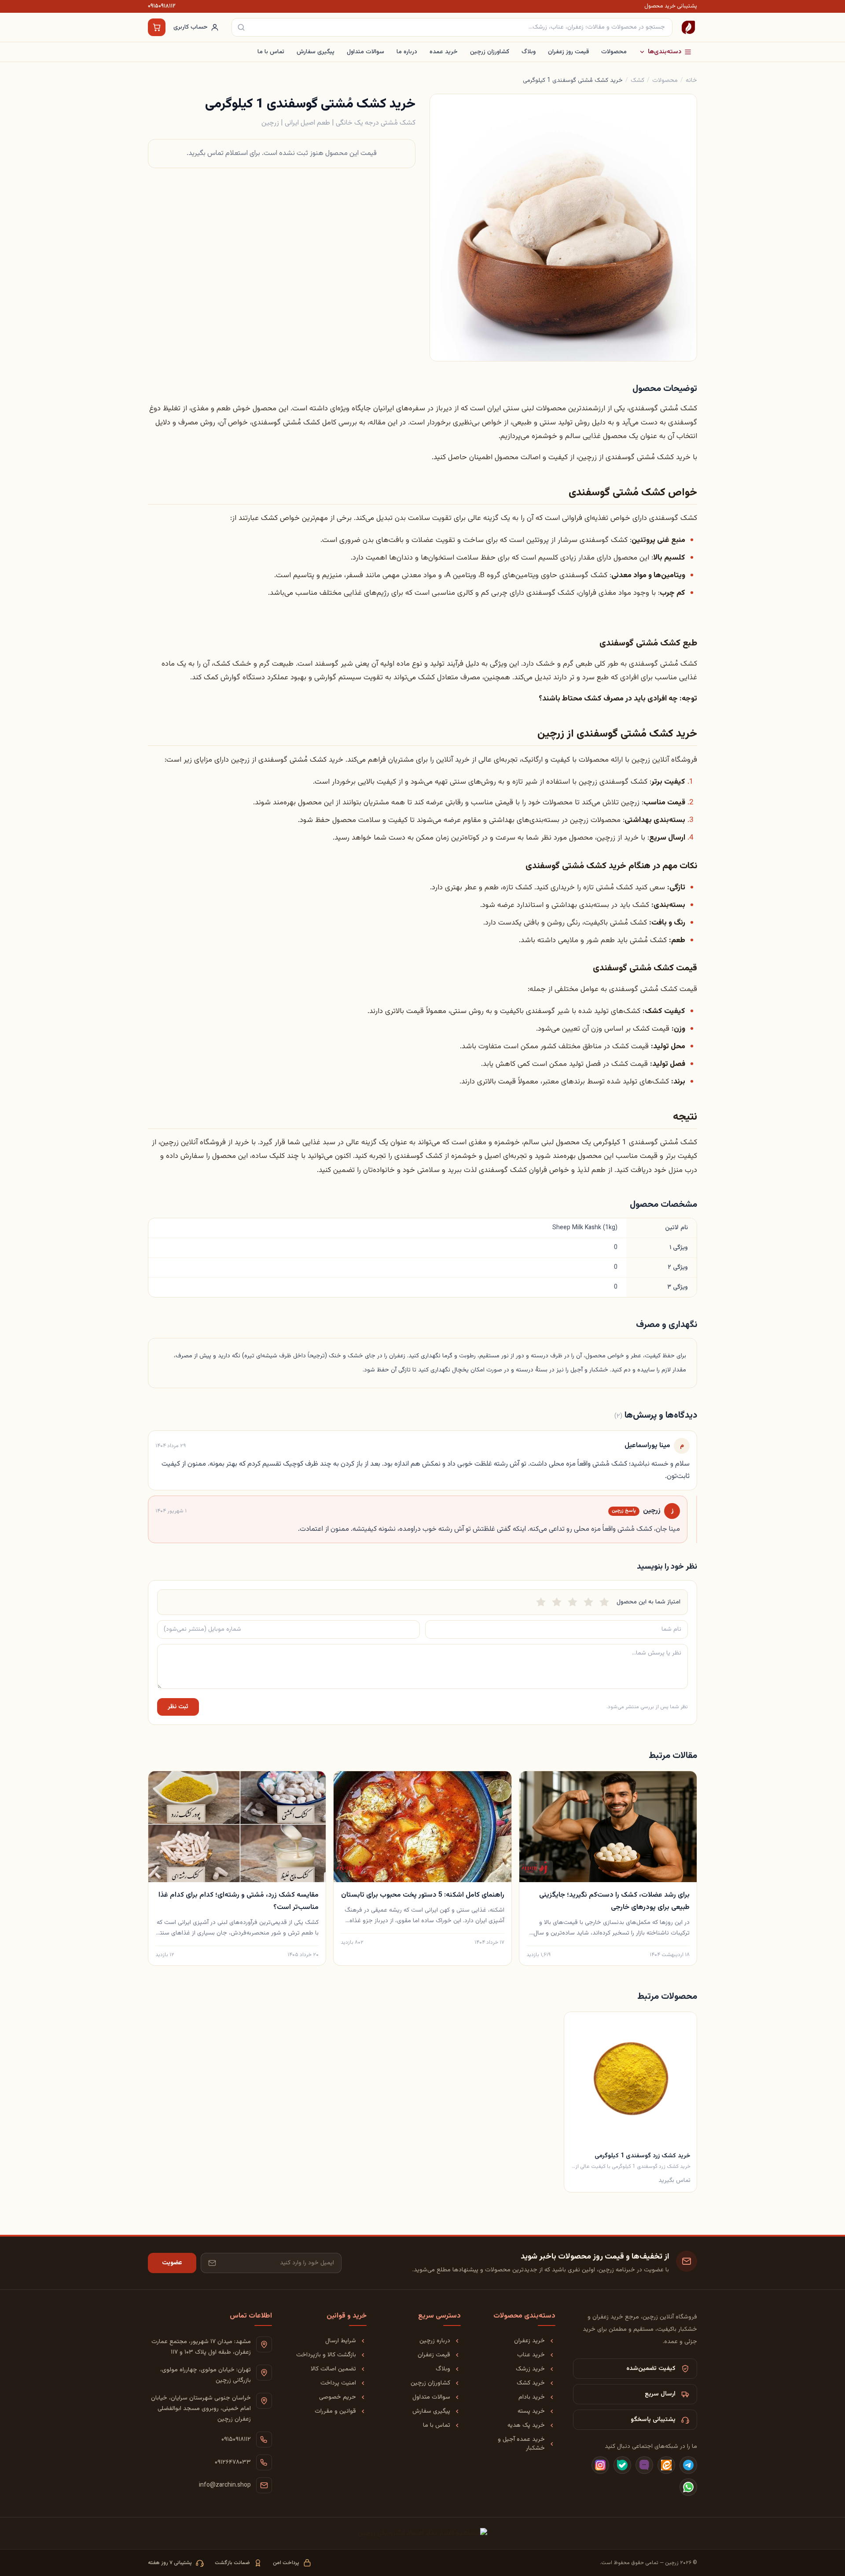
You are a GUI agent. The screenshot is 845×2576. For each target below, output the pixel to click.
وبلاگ (529, 52)
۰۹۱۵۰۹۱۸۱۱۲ (162, 6)
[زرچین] (688, 27)
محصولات (614, 52)
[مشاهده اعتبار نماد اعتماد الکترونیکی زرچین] (422, 2533)
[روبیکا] (644, 2465)
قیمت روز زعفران (568, 52)
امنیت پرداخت (338, 2383)
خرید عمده (444, 52)
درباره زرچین (435, 2341)
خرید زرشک (530, 2369)
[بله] (622, 2465)
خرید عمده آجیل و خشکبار (521, 2444)
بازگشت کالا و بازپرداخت (326, 2355)
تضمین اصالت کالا (333, 2369)
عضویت (172, 2263)
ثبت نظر (178, 1707)
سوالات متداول (366, 52)
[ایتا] (666, 2465)
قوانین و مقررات (335, 2411)
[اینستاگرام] (600, 2465)
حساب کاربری (191, 27)
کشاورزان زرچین (490, 52)
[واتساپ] (688, 2487)
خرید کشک (531, 2383)
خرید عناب (531, 2355)
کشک (637, 81)
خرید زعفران (529, 2341)
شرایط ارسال (341, 2341)
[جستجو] (241, 27)
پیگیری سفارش (316, 52)
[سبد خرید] (157, 27)
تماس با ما (271, 52)
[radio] (541, 1602)
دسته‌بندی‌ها (665, 52)
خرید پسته (531, 2411)
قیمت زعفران (434, 2355)
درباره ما (407, 52)
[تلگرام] (688, 2465)
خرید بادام (532, 2397)
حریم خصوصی (338, 2397)
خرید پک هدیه (526, 2425)
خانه (691, 81)
